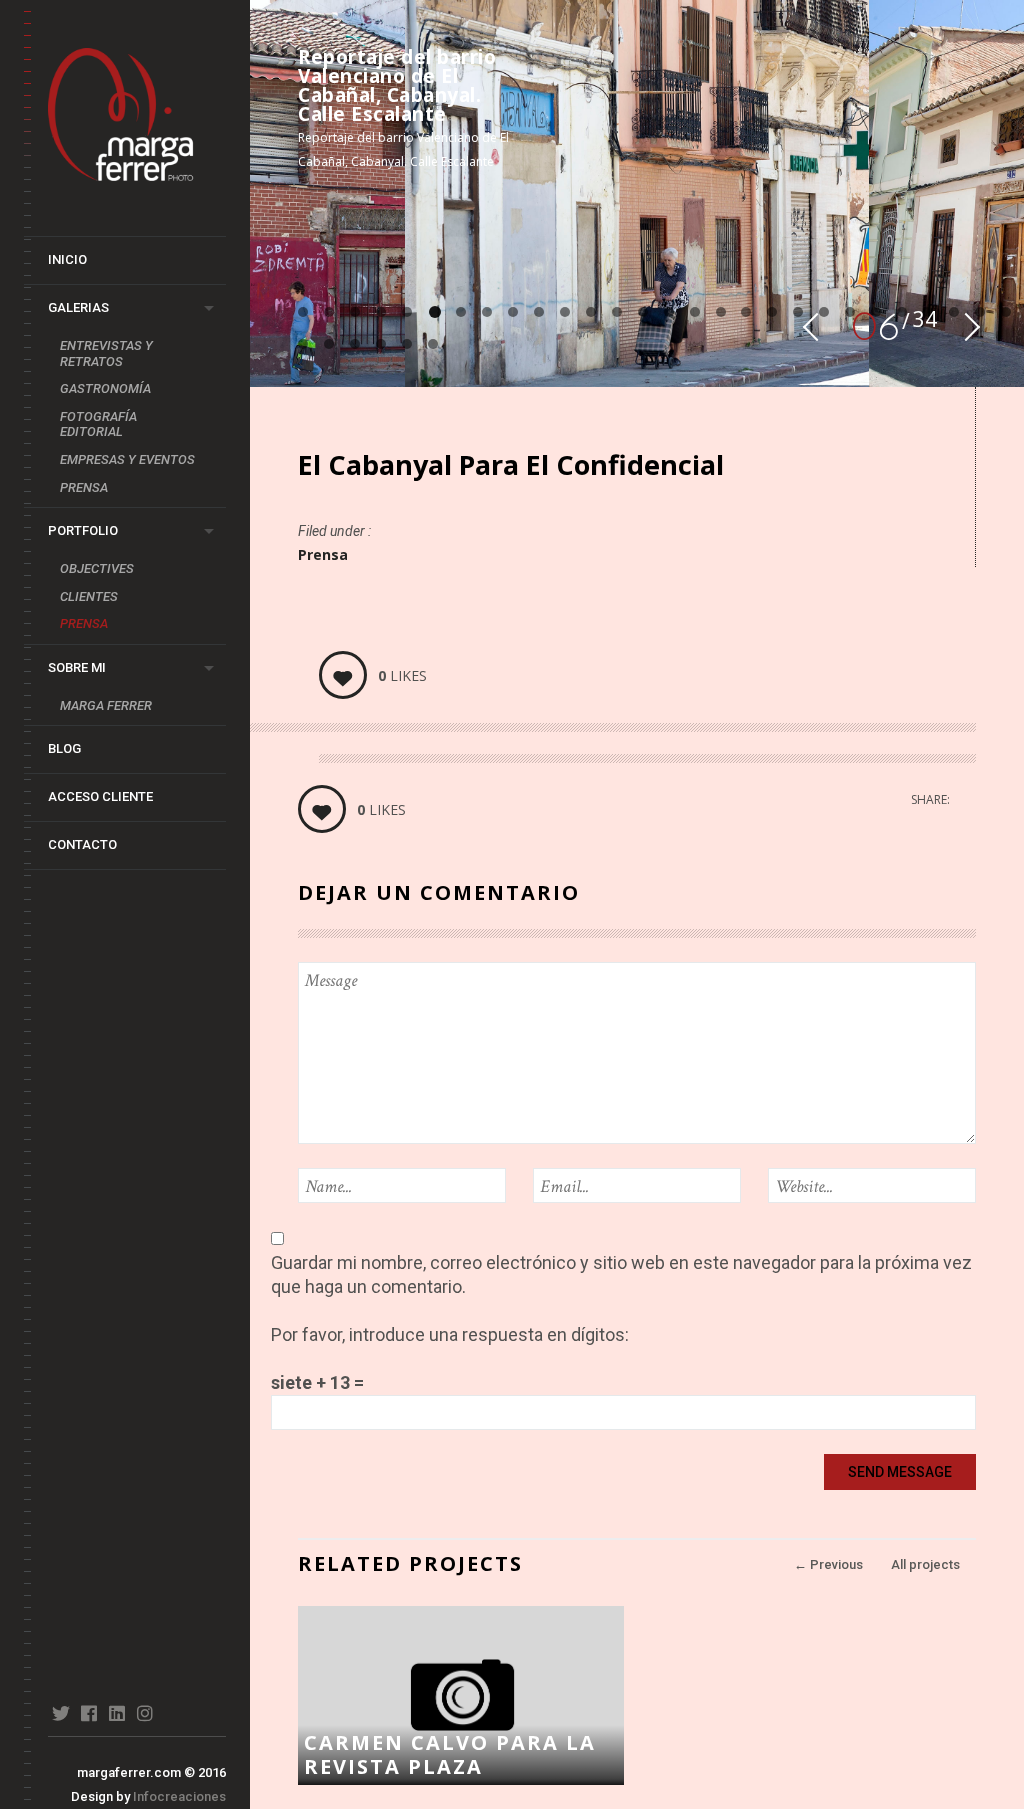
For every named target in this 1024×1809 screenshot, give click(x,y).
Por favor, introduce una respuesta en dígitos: (450, 1334)
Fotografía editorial (98, 424)
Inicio (67, 259)
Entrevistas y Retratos (106, 353)
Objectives (97, 568)
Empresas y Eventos (127, 459)
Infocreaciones (179, 1796)
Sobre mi (77, 667)
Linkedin (116, 1713)
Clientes (89, 596)
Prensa (84, 487)
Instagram (144, 1713)
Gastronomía (105, 388)
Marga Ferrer (106, 705)
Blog (64, 748)
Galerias (78, 307)
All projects (925, 1564)
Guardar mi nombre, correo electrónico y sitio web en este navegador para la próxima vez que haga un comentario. (621, 1274)
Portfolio (83, 530)
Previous (828, 1564)
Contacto (82, 844)
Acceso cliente (100, 796)
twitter (60, 1713)
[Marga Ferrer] (137, 118)
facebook (88, 1713)
